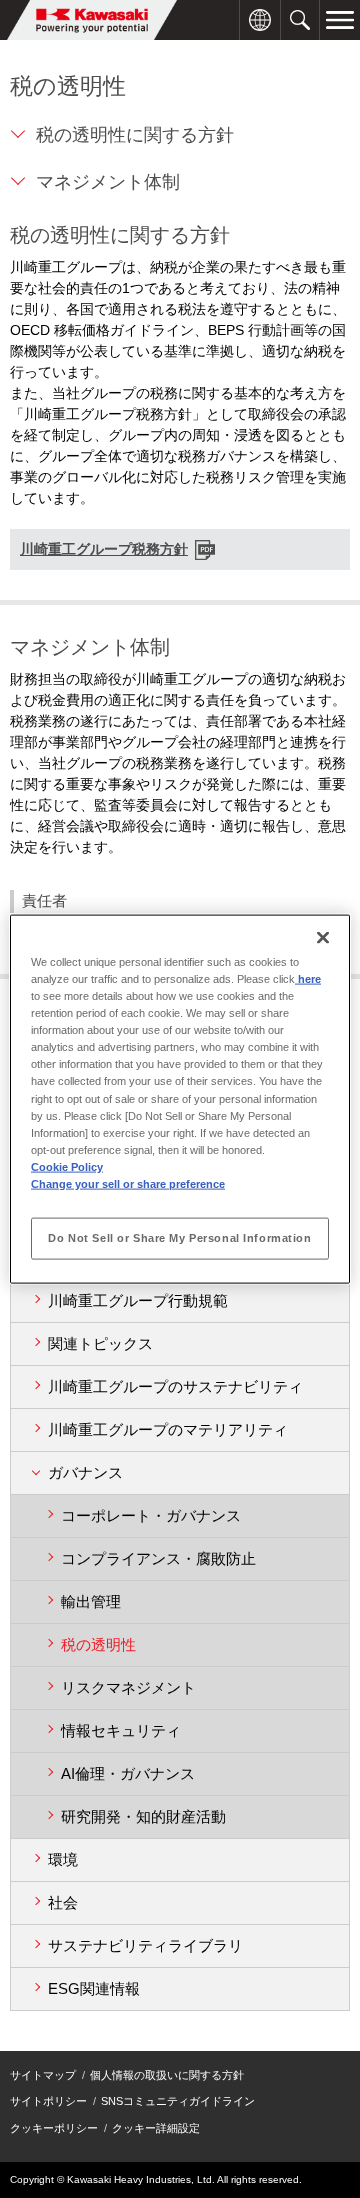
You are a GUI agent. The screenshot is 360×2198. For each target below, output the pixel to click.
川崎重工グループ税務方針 (104, 549)
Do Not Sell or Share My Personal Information (179, 1237)
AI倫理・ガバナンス (128, 1773)
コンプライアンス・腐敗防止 (158, 1558)
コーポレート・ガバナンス (151, 1515)
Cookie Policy (67, 1166)
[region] (180, 1099)
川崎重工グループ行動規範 (138, 1300)
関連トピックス (100, 1343)
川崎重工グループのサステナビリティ (175, 1386)
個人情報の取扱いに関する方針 (167, 2075)
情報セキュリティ (121, 1730)
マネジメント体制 (108, 182)
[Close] (323, 938)
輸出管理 (91, 1601)
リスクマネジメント (128, 1687)
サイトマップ (43, 2075)
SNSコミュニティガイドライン (178, 2101)
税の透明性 (98, 1644)
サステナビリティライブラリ (145, 1945)
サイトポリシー (48, 2101)
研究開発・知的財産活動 (143, 1816)
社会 (63, 1902)
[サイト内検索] (300, 10)
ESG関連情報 (94, 1988)
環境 (63, 1859)
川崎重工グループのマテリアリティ (168, 1429)
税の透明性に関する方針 (135, 135)
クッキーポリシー (54, 2128)
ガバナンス (85, 1472)
